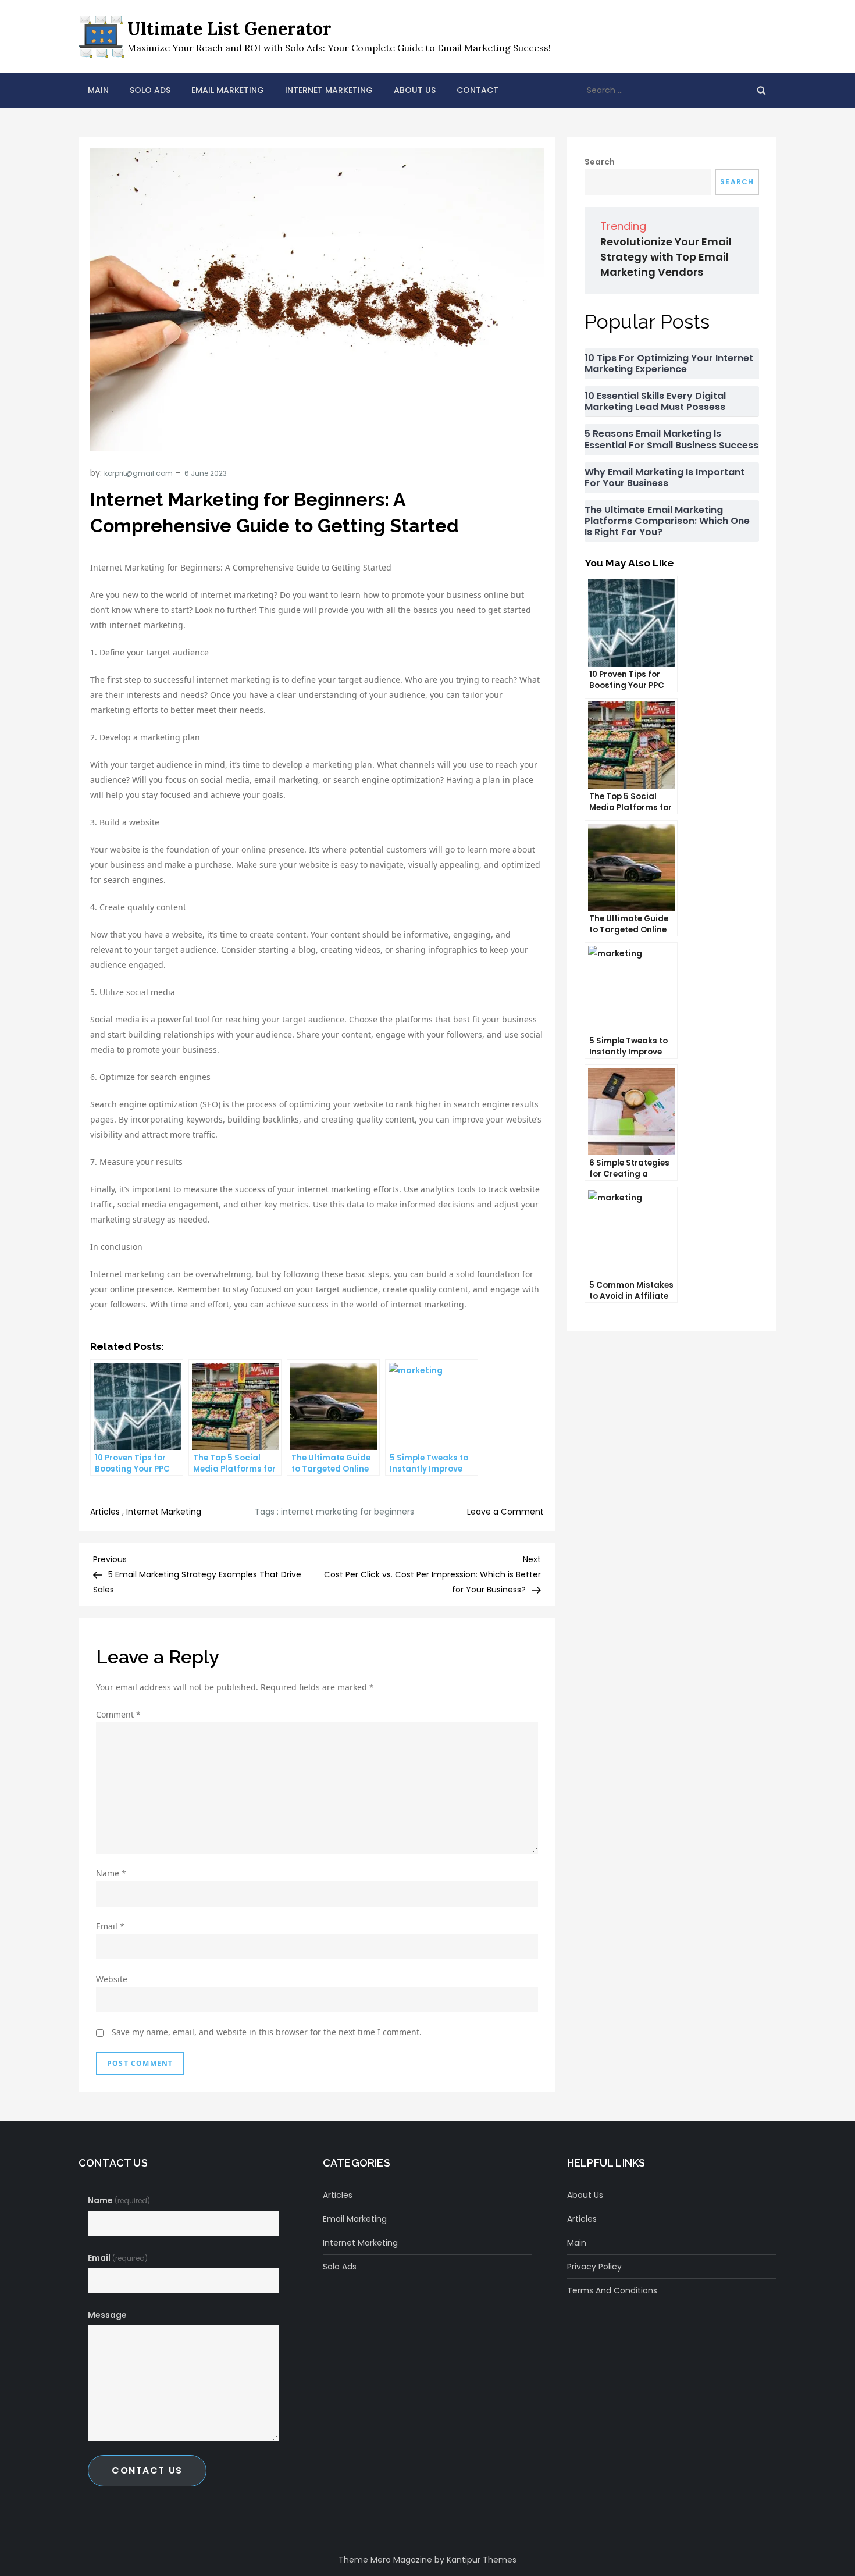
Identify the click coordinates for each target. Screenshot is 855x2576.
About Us (415, 90)
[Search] (761, 90)
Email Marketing (228, 90)
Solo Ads (150, 90)
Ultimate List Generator (229, 28)
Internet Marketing (329, 90)
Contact (478, 90)
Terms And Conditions (612, 2290)
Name (111, 1873)
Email (110, 1926)
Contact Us (147, 2470)
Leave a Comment (505, 1512)
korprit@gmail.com (138, 473)
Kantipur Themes (482, 2560)
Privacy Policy (594, 2267)
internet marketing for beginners (348, 1512)
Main (98, 90)
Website (112, 1979)
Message (107, 2315)
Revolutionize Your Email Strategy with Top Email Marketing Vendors (666, 257)
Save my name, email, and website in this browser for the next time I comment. (267, 2032)
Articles (105, 1512)
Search (600, 162)
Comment (118, 1714)
